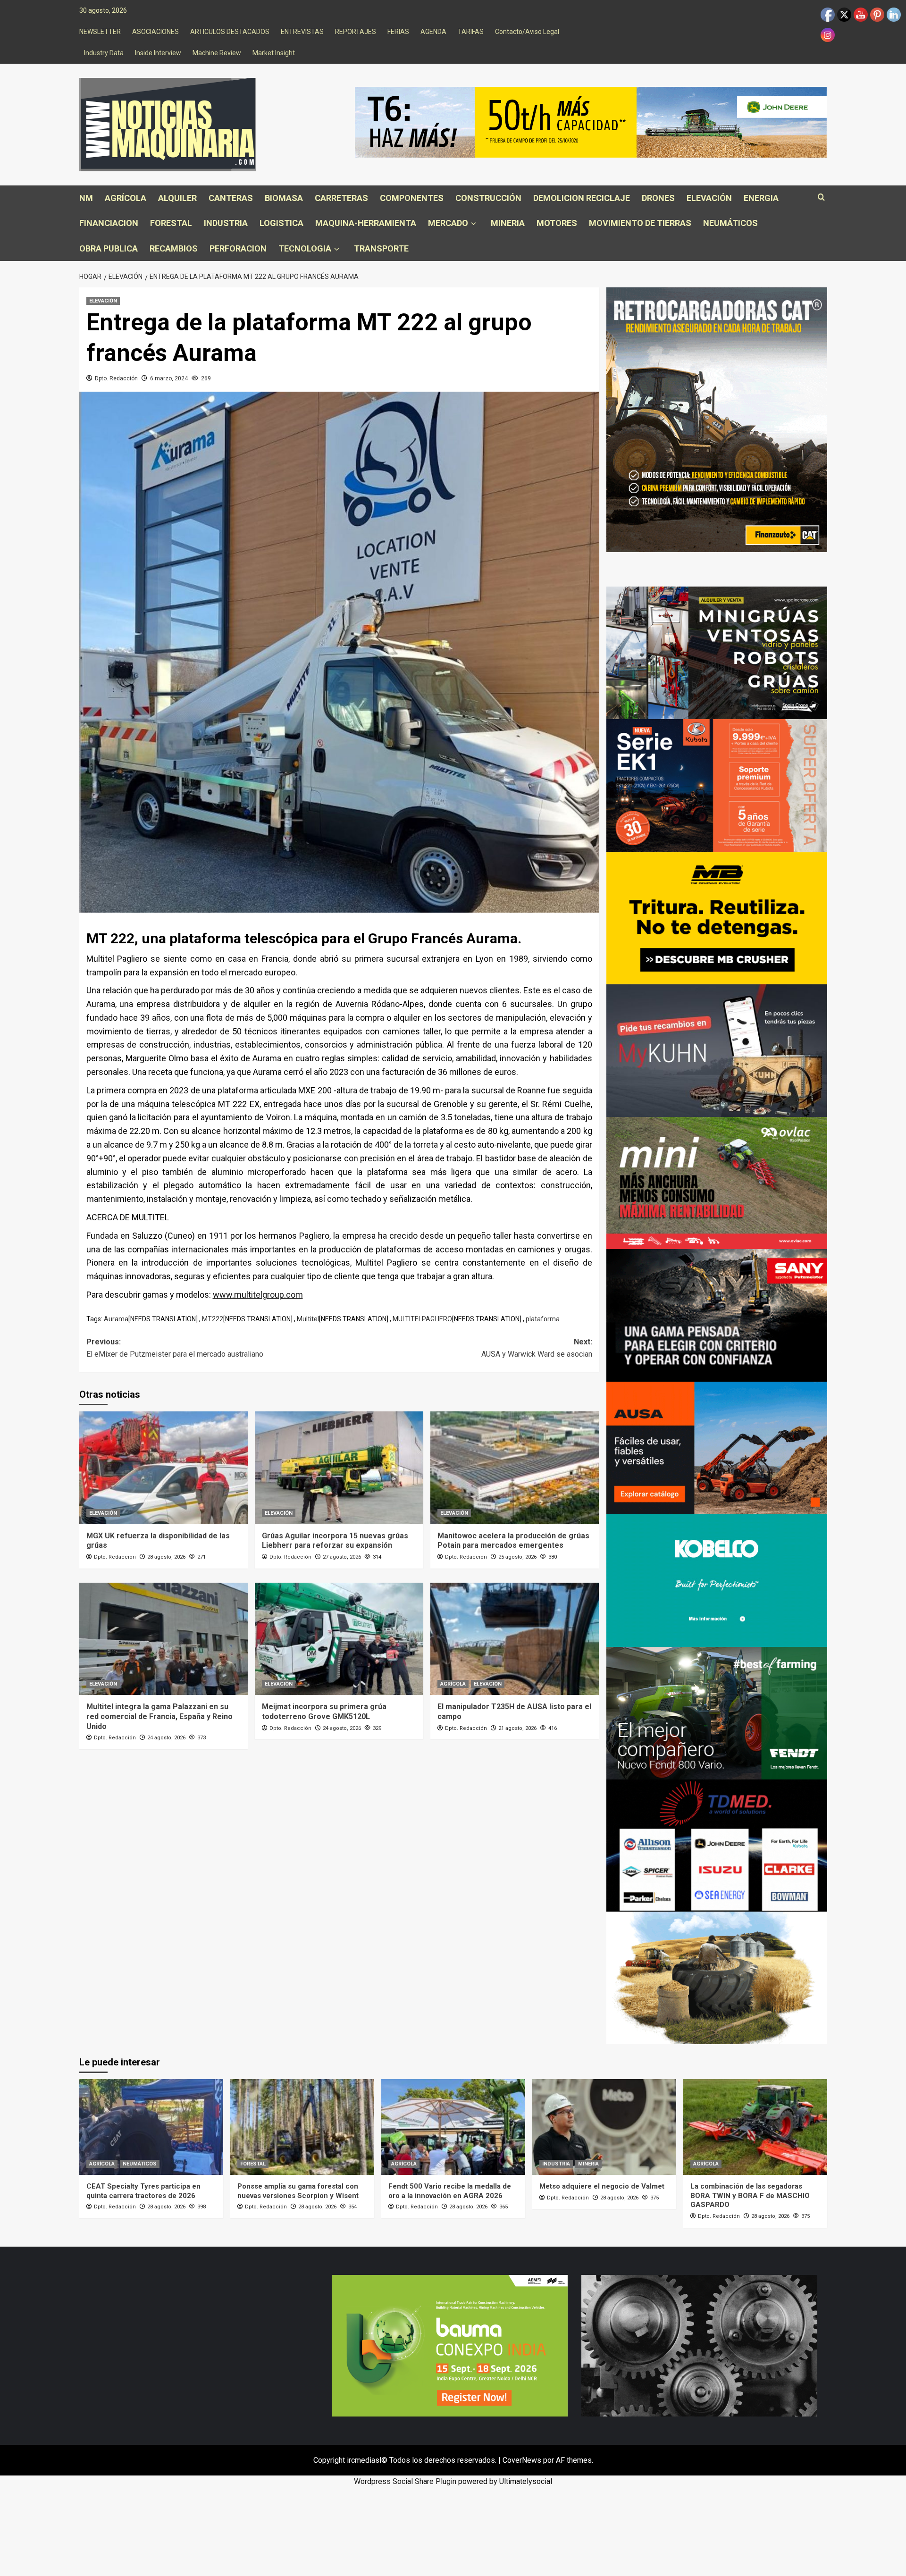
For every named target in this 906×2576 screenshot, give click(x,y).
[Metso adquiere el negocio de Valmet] (604, 2127)
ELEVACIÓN (709, 198)
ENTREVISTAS (302, 32)
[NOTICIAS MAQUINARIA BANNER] (717, 1182)
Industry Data (104, 53)
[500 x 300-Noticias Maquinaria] (450, 2345)
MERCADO (448, 223)
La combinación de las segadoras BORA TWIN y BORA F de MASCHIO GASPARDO (750, 2195)
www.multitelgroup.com (258, 1295)
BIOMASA (284, 198)
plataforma (543, 1319)
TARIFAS (471, 32)
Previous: (175, 1348)
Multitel (308, 1319)
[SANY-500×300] (717, 1315)
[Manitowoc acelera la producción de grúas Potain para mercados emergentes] (515, 1468)
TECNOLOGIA (305, 248)
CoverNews (522, 2460)
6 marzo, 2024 (169, 378)
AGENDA (433, 32)
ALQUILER (177, 198)
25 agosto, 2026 (517, 1557)
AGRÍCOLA (126, 198)
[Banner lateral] (717, 1050)
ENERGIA (761, 198)
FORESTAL (171, 223)
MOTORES (557, 223)
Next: (537, 1348)
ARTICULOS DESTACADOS (230, 32)
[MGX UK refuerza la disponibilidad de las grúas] (164, 1468)
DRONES (658, 198)
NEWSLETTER (100, 32)
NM (86, 198)
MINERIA (508, 223)
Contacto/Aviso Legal (527, 32)
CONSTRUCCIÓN (488, 198)
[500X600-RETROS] (717, 419)
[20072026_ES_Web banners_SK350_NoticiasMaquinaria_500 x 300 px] (717, 1580)
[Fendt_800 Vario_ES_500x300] (717, 1712)
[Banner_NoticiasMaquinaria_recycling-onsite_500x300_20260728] (717, 918)
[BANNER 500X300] (699, 2345)
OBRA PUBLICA (109, 248)
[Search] (821, 197)
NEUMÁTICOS (730, 223)
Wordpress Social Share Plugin (406, 2481)
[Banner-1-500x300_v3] (717, 1447)
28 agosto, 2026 (166, 1557)
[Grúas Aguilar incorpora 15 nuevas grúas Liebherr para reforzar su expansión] (339, 1468)
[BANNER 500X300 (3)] (717, 652)
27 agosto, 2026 (342, 1557)
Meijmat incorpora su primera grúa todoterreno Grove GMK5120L (324, 1712)
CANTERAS (231, 198)
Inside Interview (158, 53)
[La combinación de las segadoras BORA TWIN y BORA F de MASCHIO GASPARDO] (755, 2127)
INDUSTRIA (226, 223)
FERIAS (398, 32)
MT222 (213, 1319)
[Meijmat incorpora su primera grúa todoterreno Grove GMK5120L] (339, 1639)
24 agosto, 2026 (166, 1738)
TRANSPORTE (381, 248)
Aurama (116, 1319)
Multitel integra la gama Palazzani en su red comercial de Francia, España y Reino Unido (159, 1716)
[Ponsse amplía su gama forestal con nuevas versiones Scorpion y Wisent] (302, 2127)
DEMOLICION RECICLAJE (582, 198)
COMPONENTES (412, 198)
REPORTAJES (356, 32)
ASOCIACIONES (155, 32)
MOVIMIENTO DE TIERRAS (640, 223)
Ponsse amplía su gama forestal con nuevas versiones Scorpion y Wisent (298, 2191)
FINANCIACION (109, 223)
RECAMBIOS (174, 248)
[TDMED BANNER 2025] (717, 1845)
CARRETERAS (341, 198)
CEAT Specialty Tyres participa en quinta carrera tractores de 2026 (143, 2191)
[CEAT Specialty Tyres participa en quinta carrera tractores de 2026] (151, 2127)
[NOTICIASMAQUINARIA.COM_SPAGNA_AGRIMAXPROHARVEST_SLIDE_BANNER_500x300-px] (717, 1977)
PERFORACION (238, 248)
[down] (474, 224)
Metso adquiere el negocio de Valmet (602, 2186)
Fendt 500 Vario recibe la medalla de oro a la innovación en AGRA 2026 (450, 2191)
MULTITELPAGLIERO (422, 1319)
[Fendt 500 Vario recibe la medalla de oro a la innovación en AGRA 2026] (453, 2127)
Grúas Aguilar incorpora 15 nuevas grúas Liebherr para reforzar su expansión (335, 1541)
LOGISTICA (281, 223)
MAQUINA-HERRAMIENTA (366, 223)
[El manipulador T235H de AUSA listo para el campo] (515, 1639)
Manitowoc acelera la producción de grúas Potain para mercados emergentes (513, 1541)
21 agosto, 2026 (517, 1728)
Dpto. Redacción (116, 378)
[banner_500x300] (717, 785)
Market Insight (274, 53)
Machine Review (217, 53)
